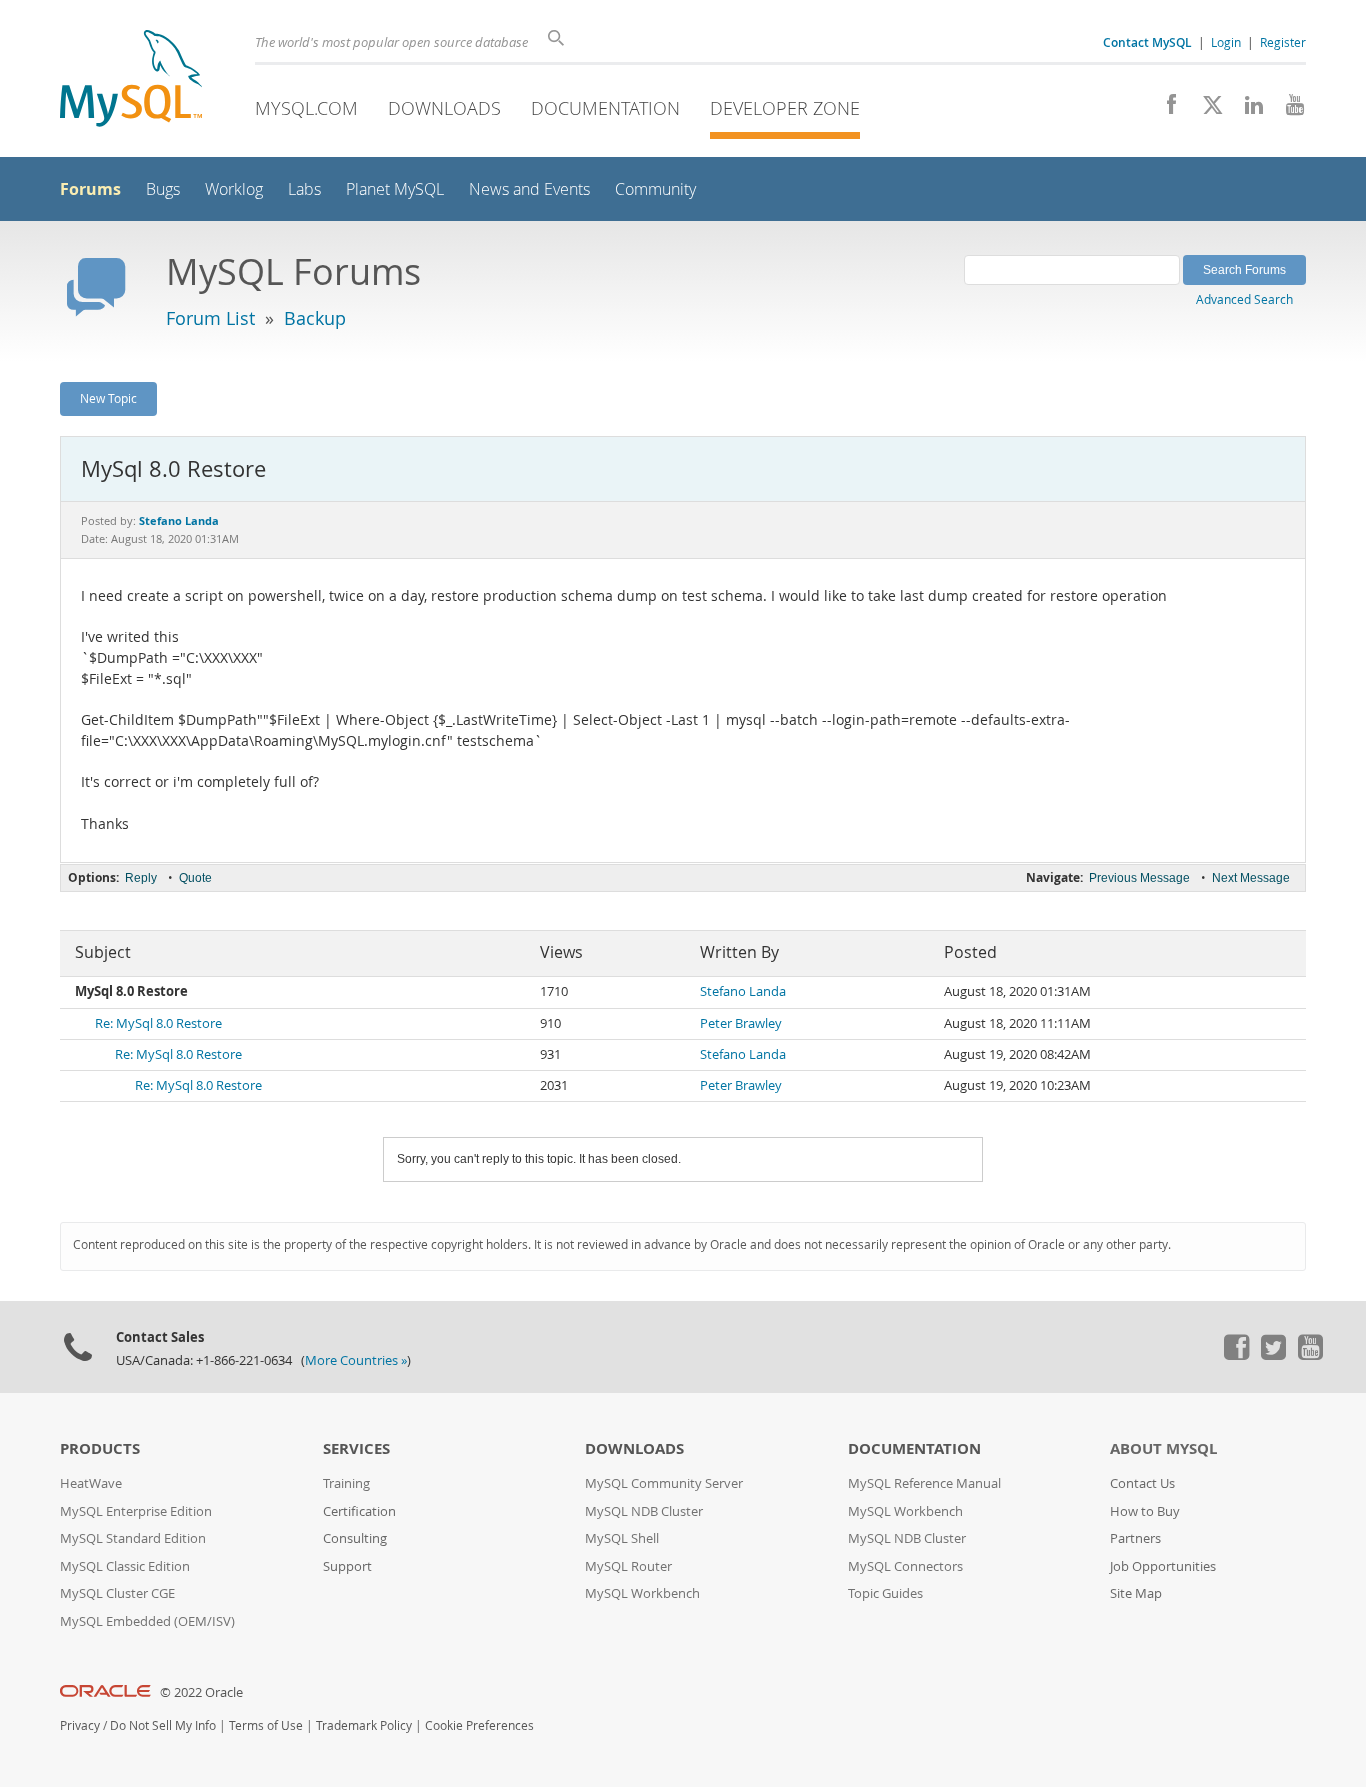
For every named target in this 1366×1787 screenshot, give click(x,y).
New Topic (108, 398)
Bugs (163, 189)
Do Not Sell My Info (163, 1725)
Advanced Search (1244, 299)
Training (346, 1483)
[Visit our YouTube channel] (1287, 110)
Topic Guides (885, 1593)
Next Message (1251, 878)
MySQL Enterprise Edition (136, 1511)
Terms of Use (266, 1725)
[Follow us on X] (1205, 110)
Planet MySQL (395, 189)
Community (655, 189)
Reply (141, 878)
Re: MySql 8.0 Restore (158, 1023)
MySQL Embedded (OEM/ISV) (147, 1621)
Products (100, 1448)
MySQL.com (306, 108)
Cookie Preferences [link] (479, 1725)
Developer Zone (785, 108)
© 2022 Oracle (201, 1692)
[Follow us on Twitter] (1273, 1355)
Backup (315, 318)
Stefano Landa (743, 991)
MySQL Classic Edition (125, 1566)
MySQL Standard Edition (133, 1538)
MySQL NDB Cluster (644, 1511)
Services (356, 1448)
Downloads (444, 108)
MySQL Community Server (664, 1483)
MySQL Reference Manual (924, 1483)
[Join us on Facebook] (1164, 110)
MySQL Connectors (905, 1566)
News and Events (529, 189)
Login (1226, 42)
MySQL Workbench (642, 1593)
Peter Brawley (741, 1023)
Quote (195, 878)
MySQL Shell (622, 1538)
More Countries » (356, 1360)
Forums (90, 189)
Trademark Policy (364, 1725)
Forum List (210, 318)
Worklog (234, 189)
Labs (304, 189)
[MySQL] (131, 80)
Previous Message (1139, 878)
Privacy (80, 1725)
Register (1283, 42)
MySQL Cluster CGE (117, 1593)
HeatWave (91, 1483)
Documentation (605, 108)
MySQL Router (628, 1566)
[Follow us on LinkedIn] (1246, 110)
